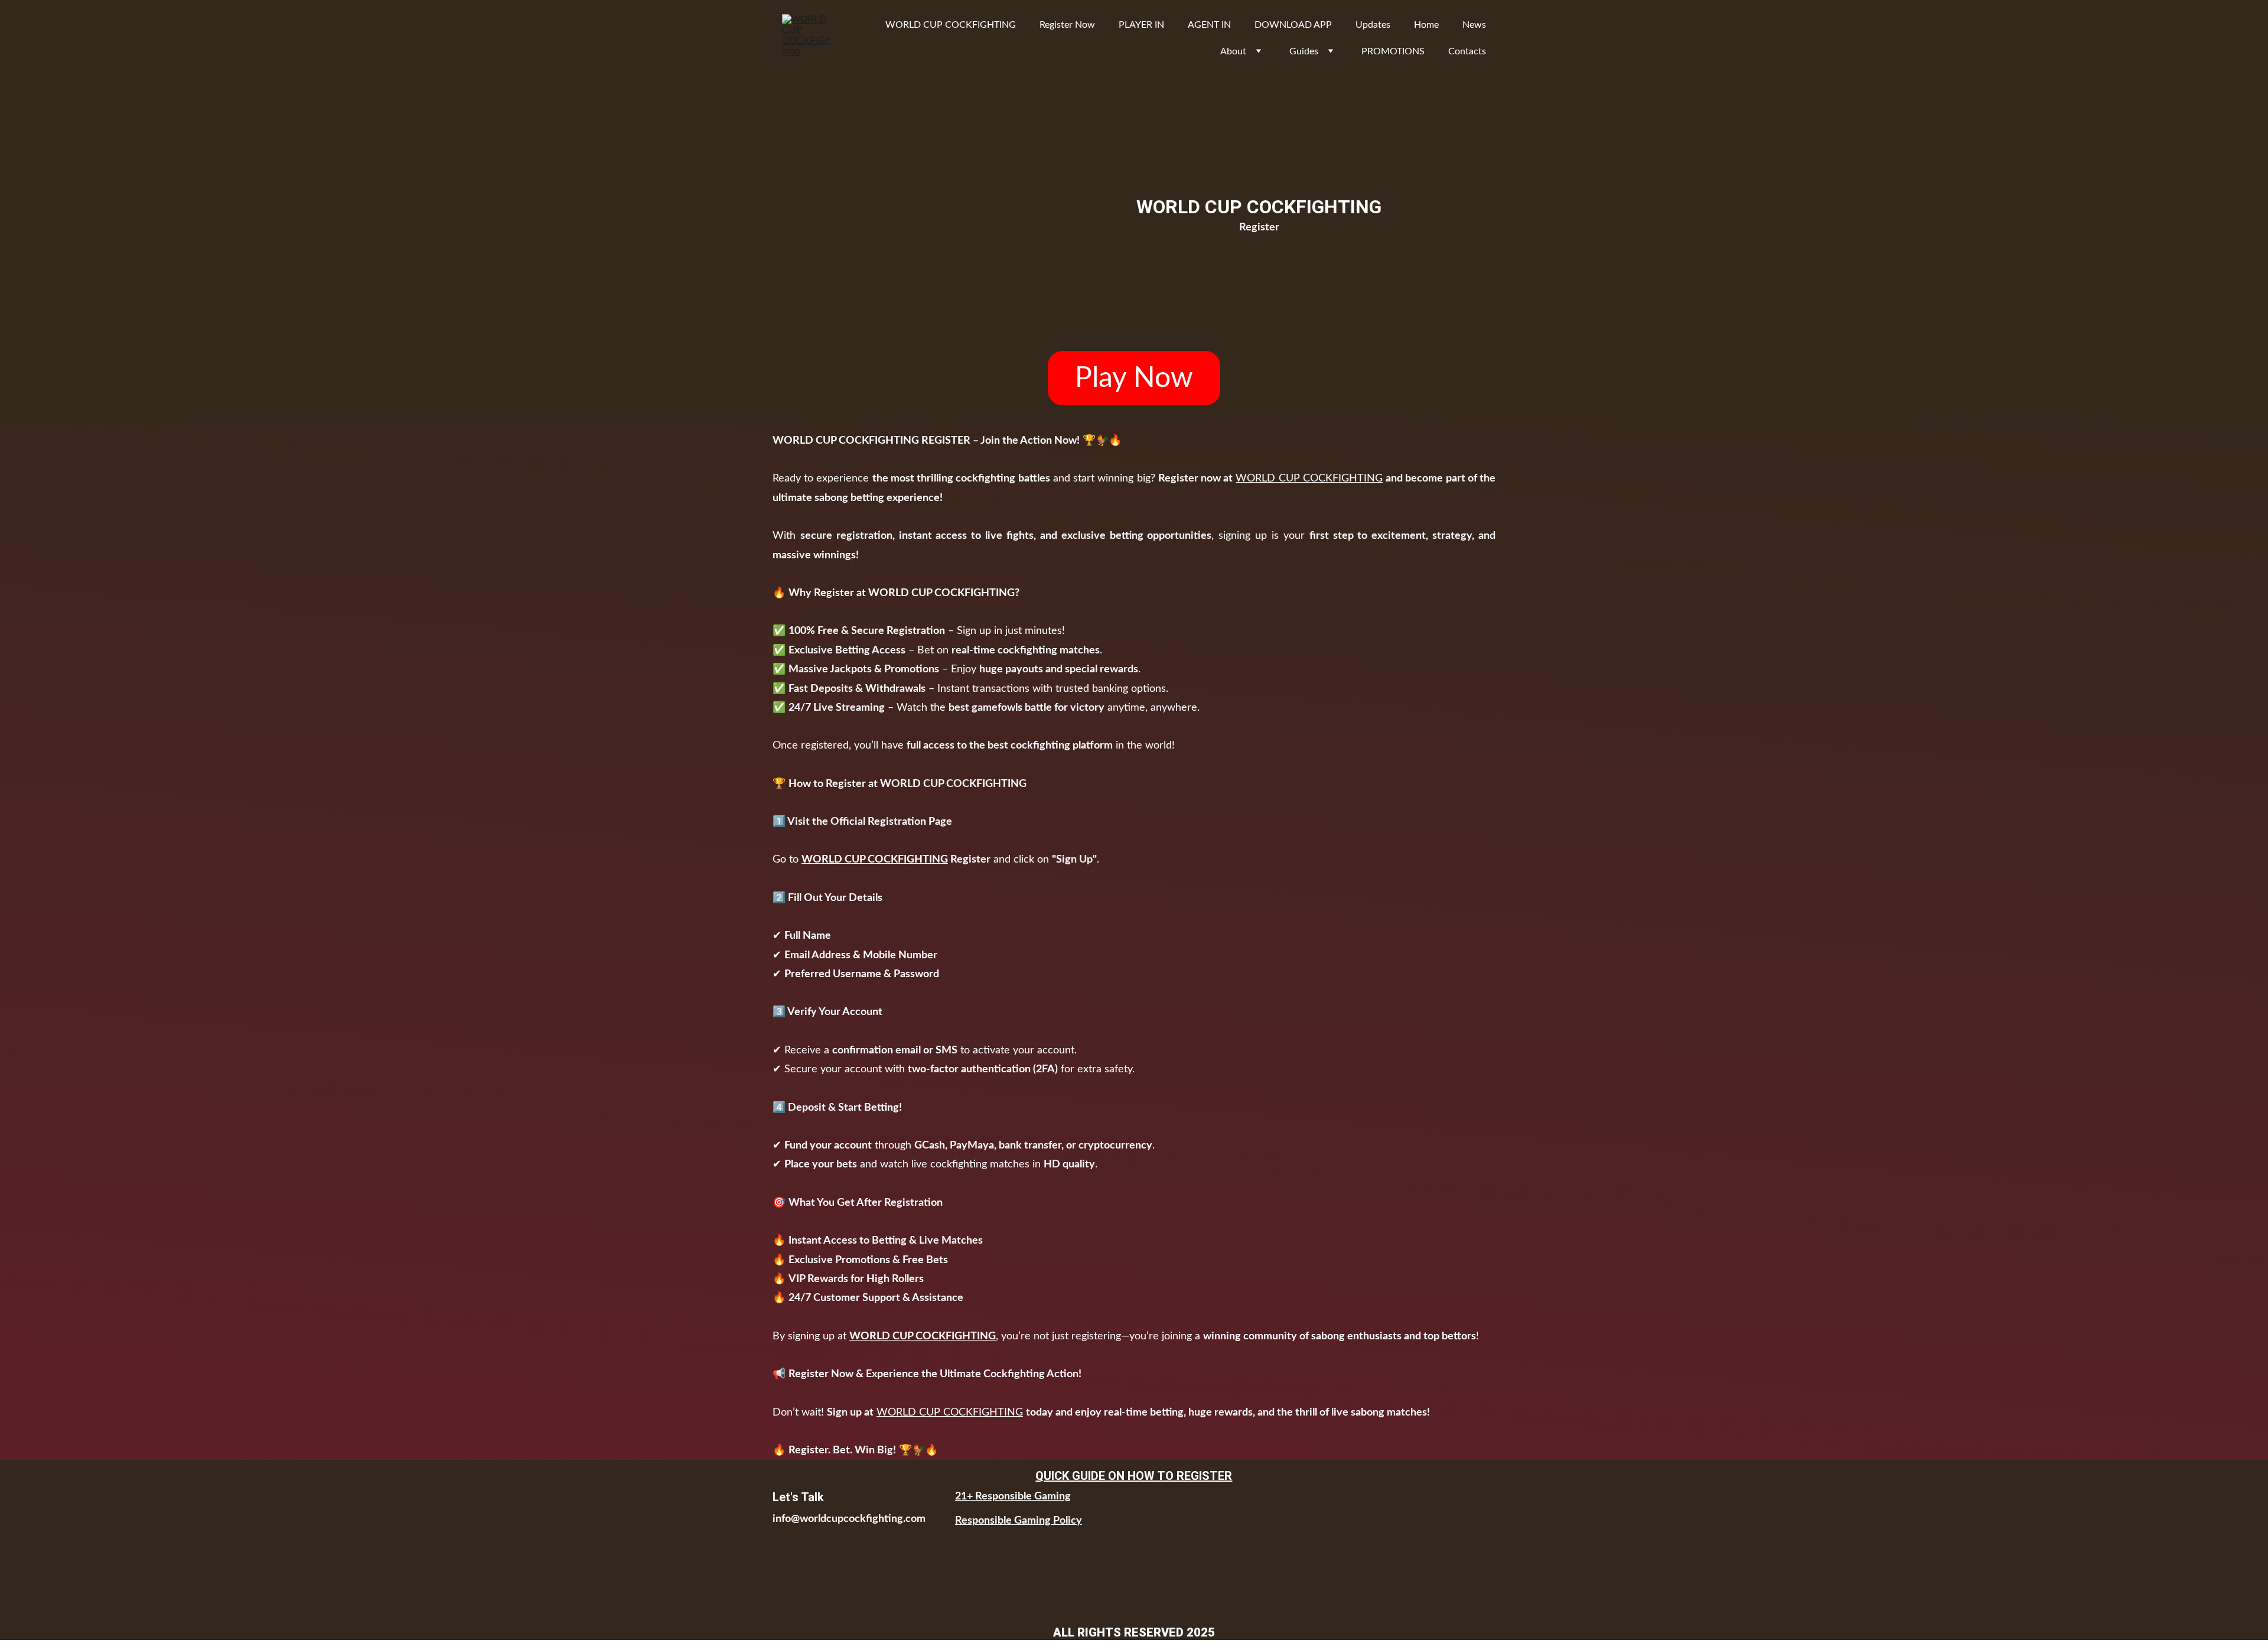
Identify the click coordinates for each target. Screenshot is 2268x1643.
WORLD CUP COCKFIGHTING (951, 25)
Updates (1373, 25)
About (1233, 51)
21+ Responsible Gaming (1013, 1496)
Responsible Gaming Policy (1019, 1521)
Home (1426, 25)
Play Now (1134, 378)
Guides (1304, 51)
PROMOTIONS (1393, 51)
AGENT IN (1209, 25)
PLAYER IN (1141, 25)
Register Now (1067, 25)
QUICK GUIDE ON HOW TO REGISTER (1134, 1476)
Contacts (1467, 51)
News (1474, 25)
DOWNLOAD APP (1293, 25)
